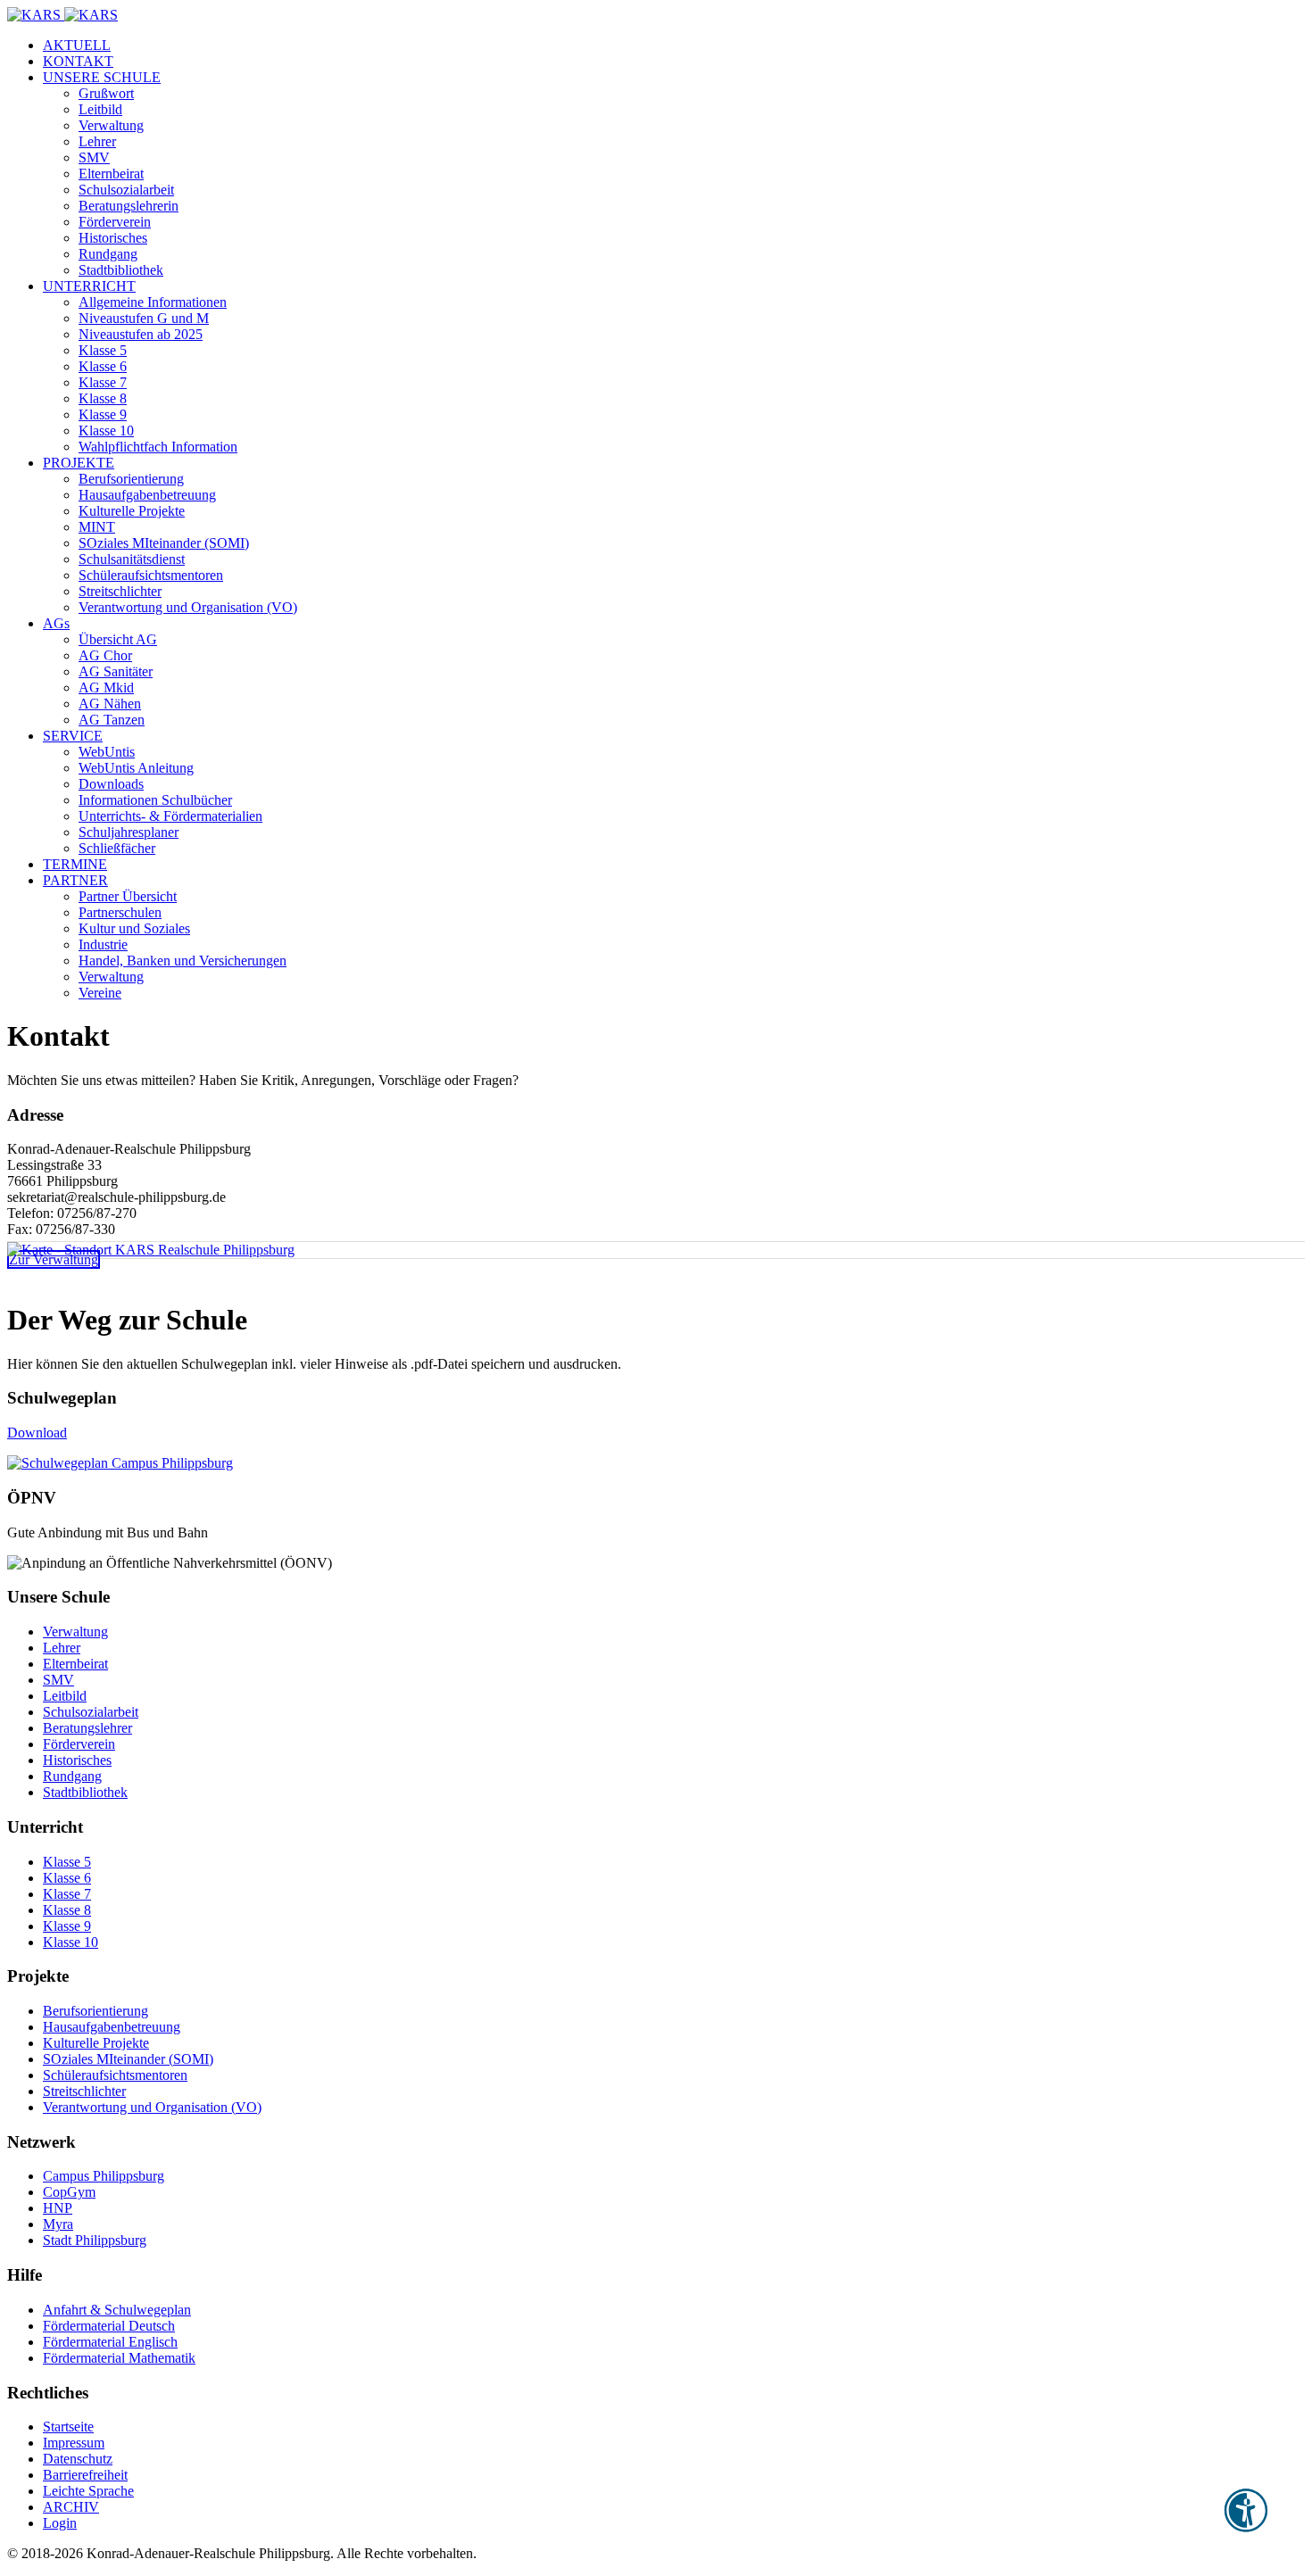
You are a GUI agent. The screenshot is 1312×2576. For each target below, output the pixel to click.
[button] (102, 77)
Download (37, 1433)
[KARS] (62, 15)
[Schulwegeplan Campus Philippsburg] (120, 1463)
